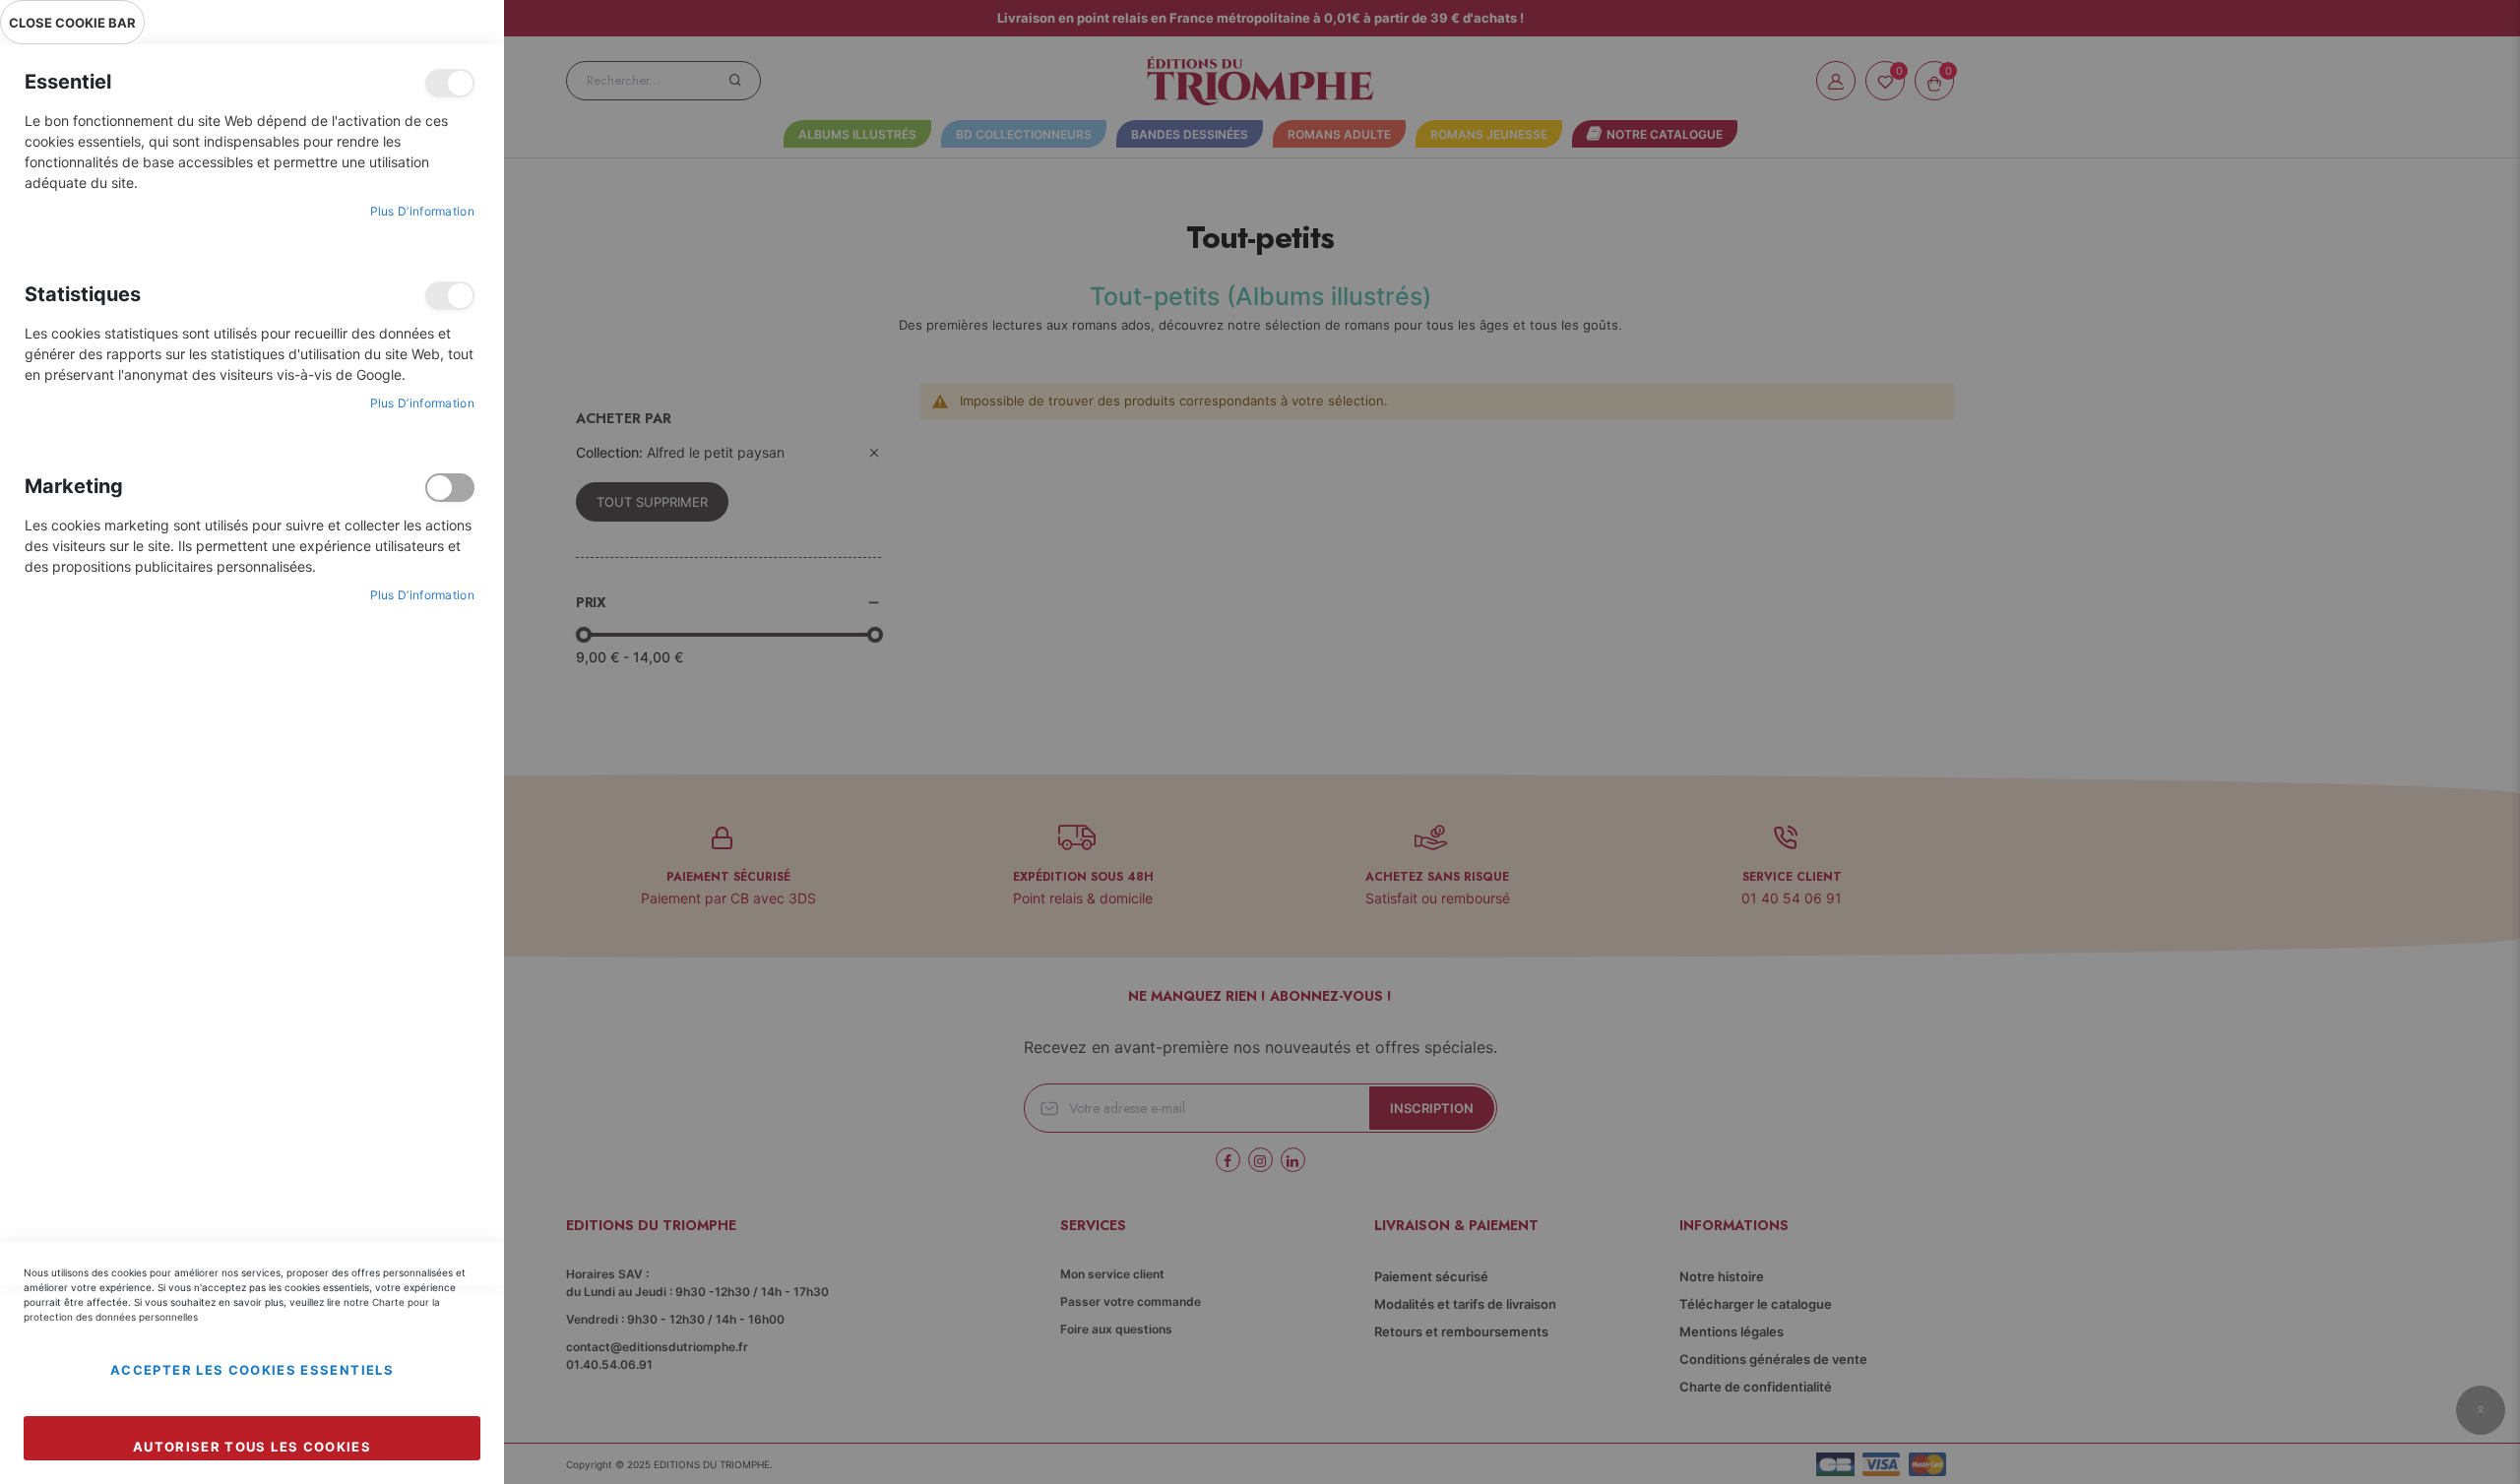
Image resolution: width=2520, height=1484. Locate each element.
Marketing (450, 488)
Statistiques (450, 296)
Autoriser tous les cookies (252, 1447)
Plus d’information (422, 211)
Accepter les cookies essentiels (252, 1370)
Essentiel (450, 83)
